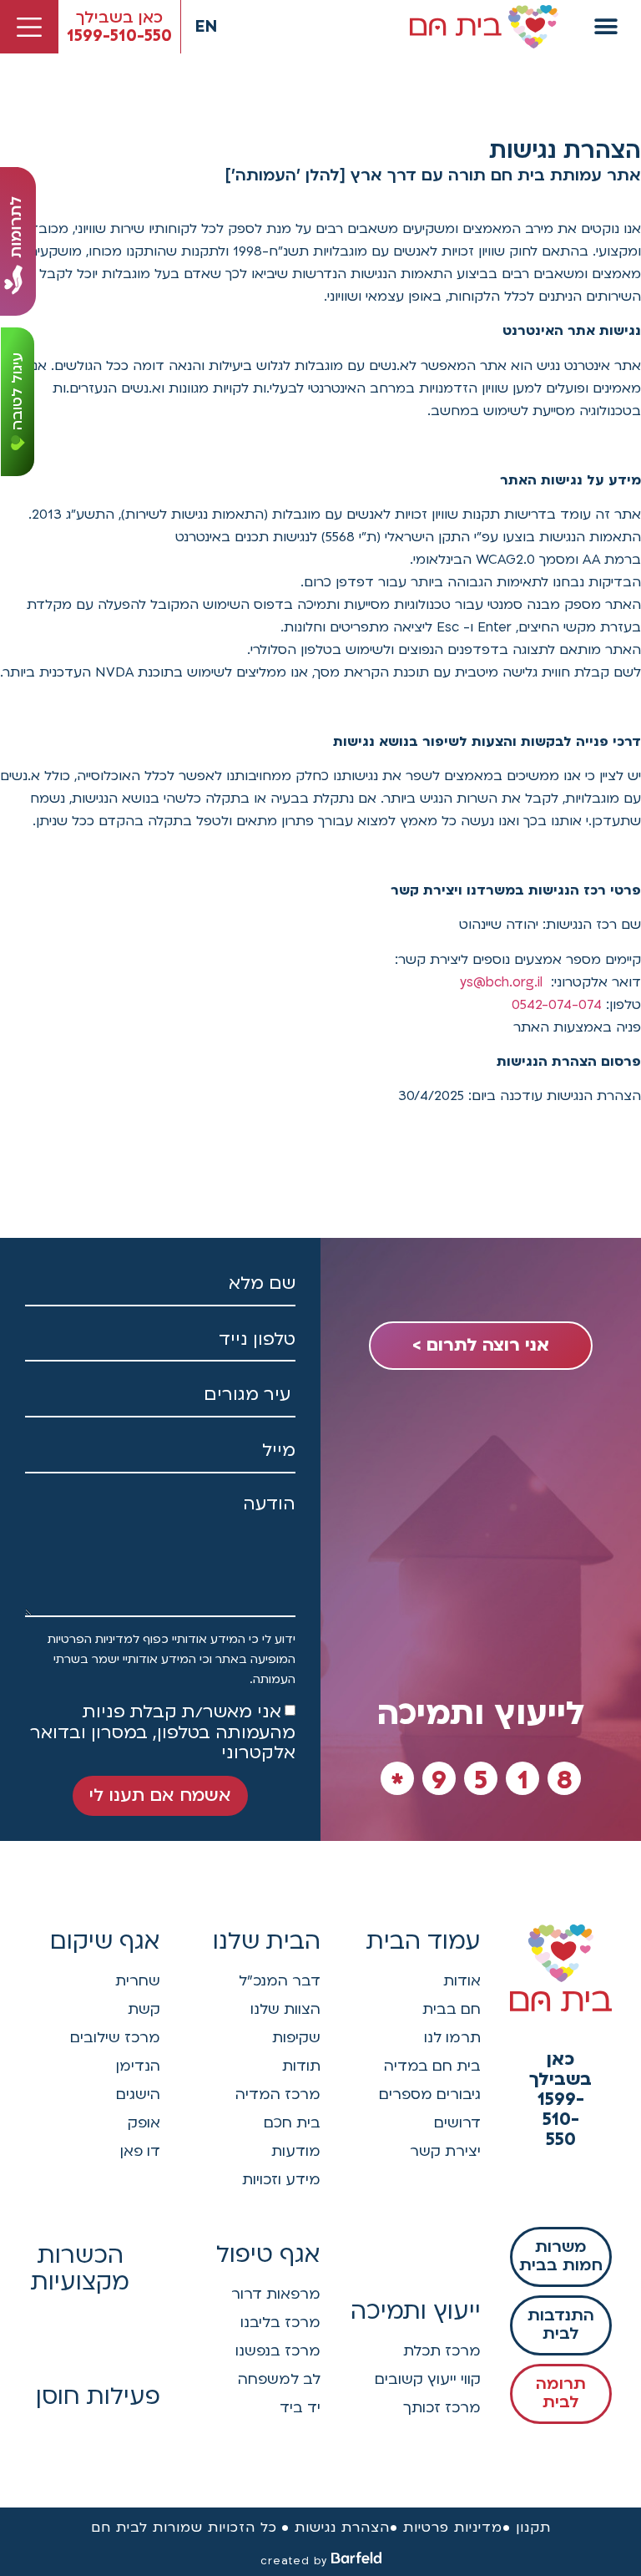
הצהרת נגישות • (336, 2528)
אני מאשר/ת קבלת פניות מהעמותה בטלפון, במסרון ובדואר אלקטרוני (163, 1733)
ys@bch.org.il (501, 982)
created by (294, 2561)
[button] (606, 27)
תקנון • (527, 2528)
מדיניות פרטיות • (446, 2528)
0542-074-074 (557, 1005)
